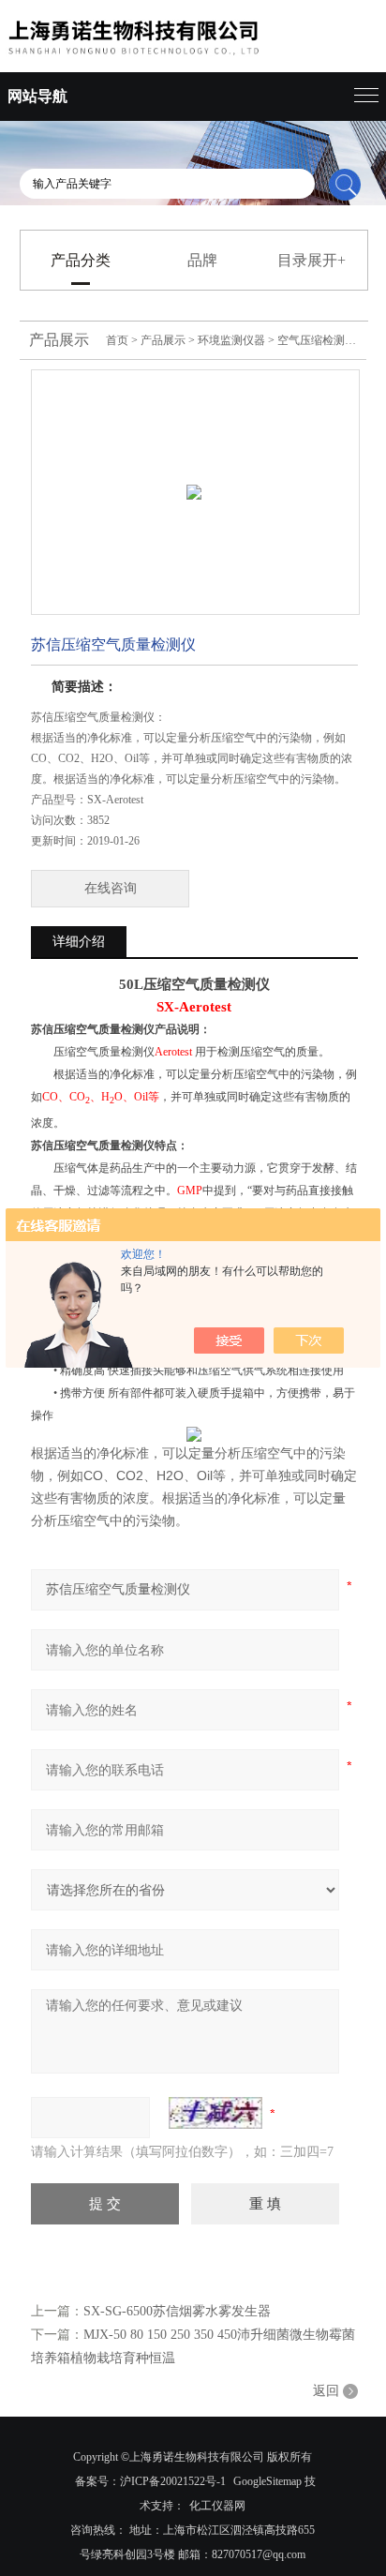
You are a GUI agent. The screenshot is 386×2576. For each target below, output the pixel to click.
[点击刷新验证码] (215, 2113)
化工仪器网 (217, 2506)
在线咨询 (111, 888)
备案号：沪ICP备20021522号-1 (150, 2481)
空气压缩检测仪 (317, 340)
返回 (326, 2391)
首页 (117, 340)
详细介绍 (79, 942)
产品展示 (163, 340)
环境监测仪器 (231, 340)
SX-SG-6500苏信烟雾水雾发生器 (177, 2311)
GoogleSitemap (267, 2481)
